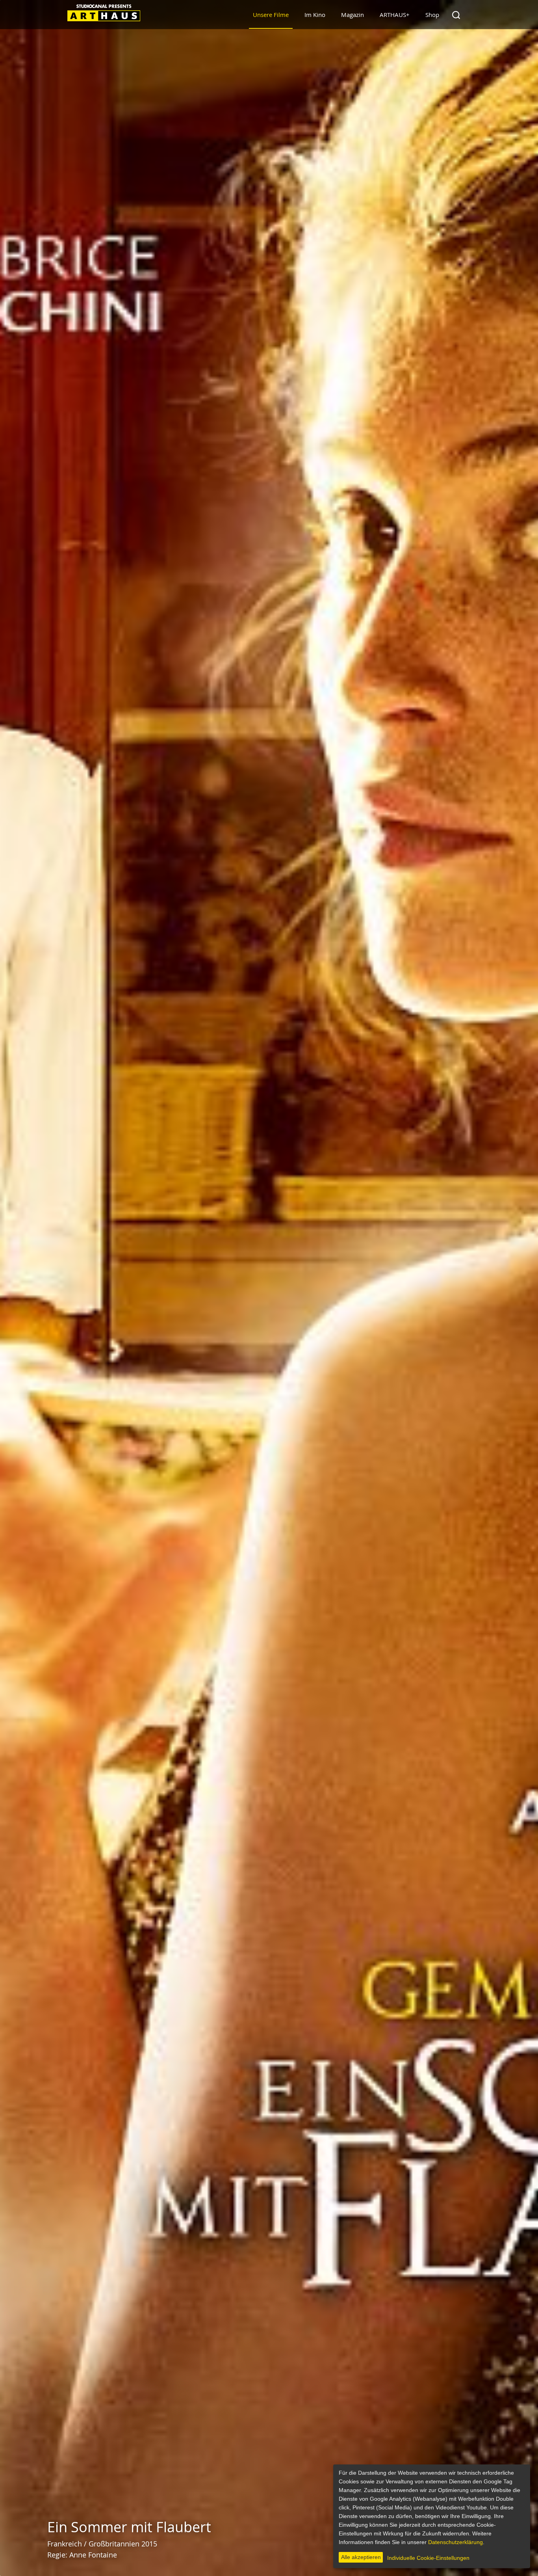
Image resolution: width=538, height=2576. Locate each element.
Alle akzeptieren (361, 2557)
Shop (432, 15)
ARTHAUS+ (395, 15)
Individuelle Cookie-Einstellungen (428, 2558)
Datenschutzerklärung (455, 2542)
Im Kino (315, 15)
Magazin (352, 15)
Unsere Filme (271, 15)
